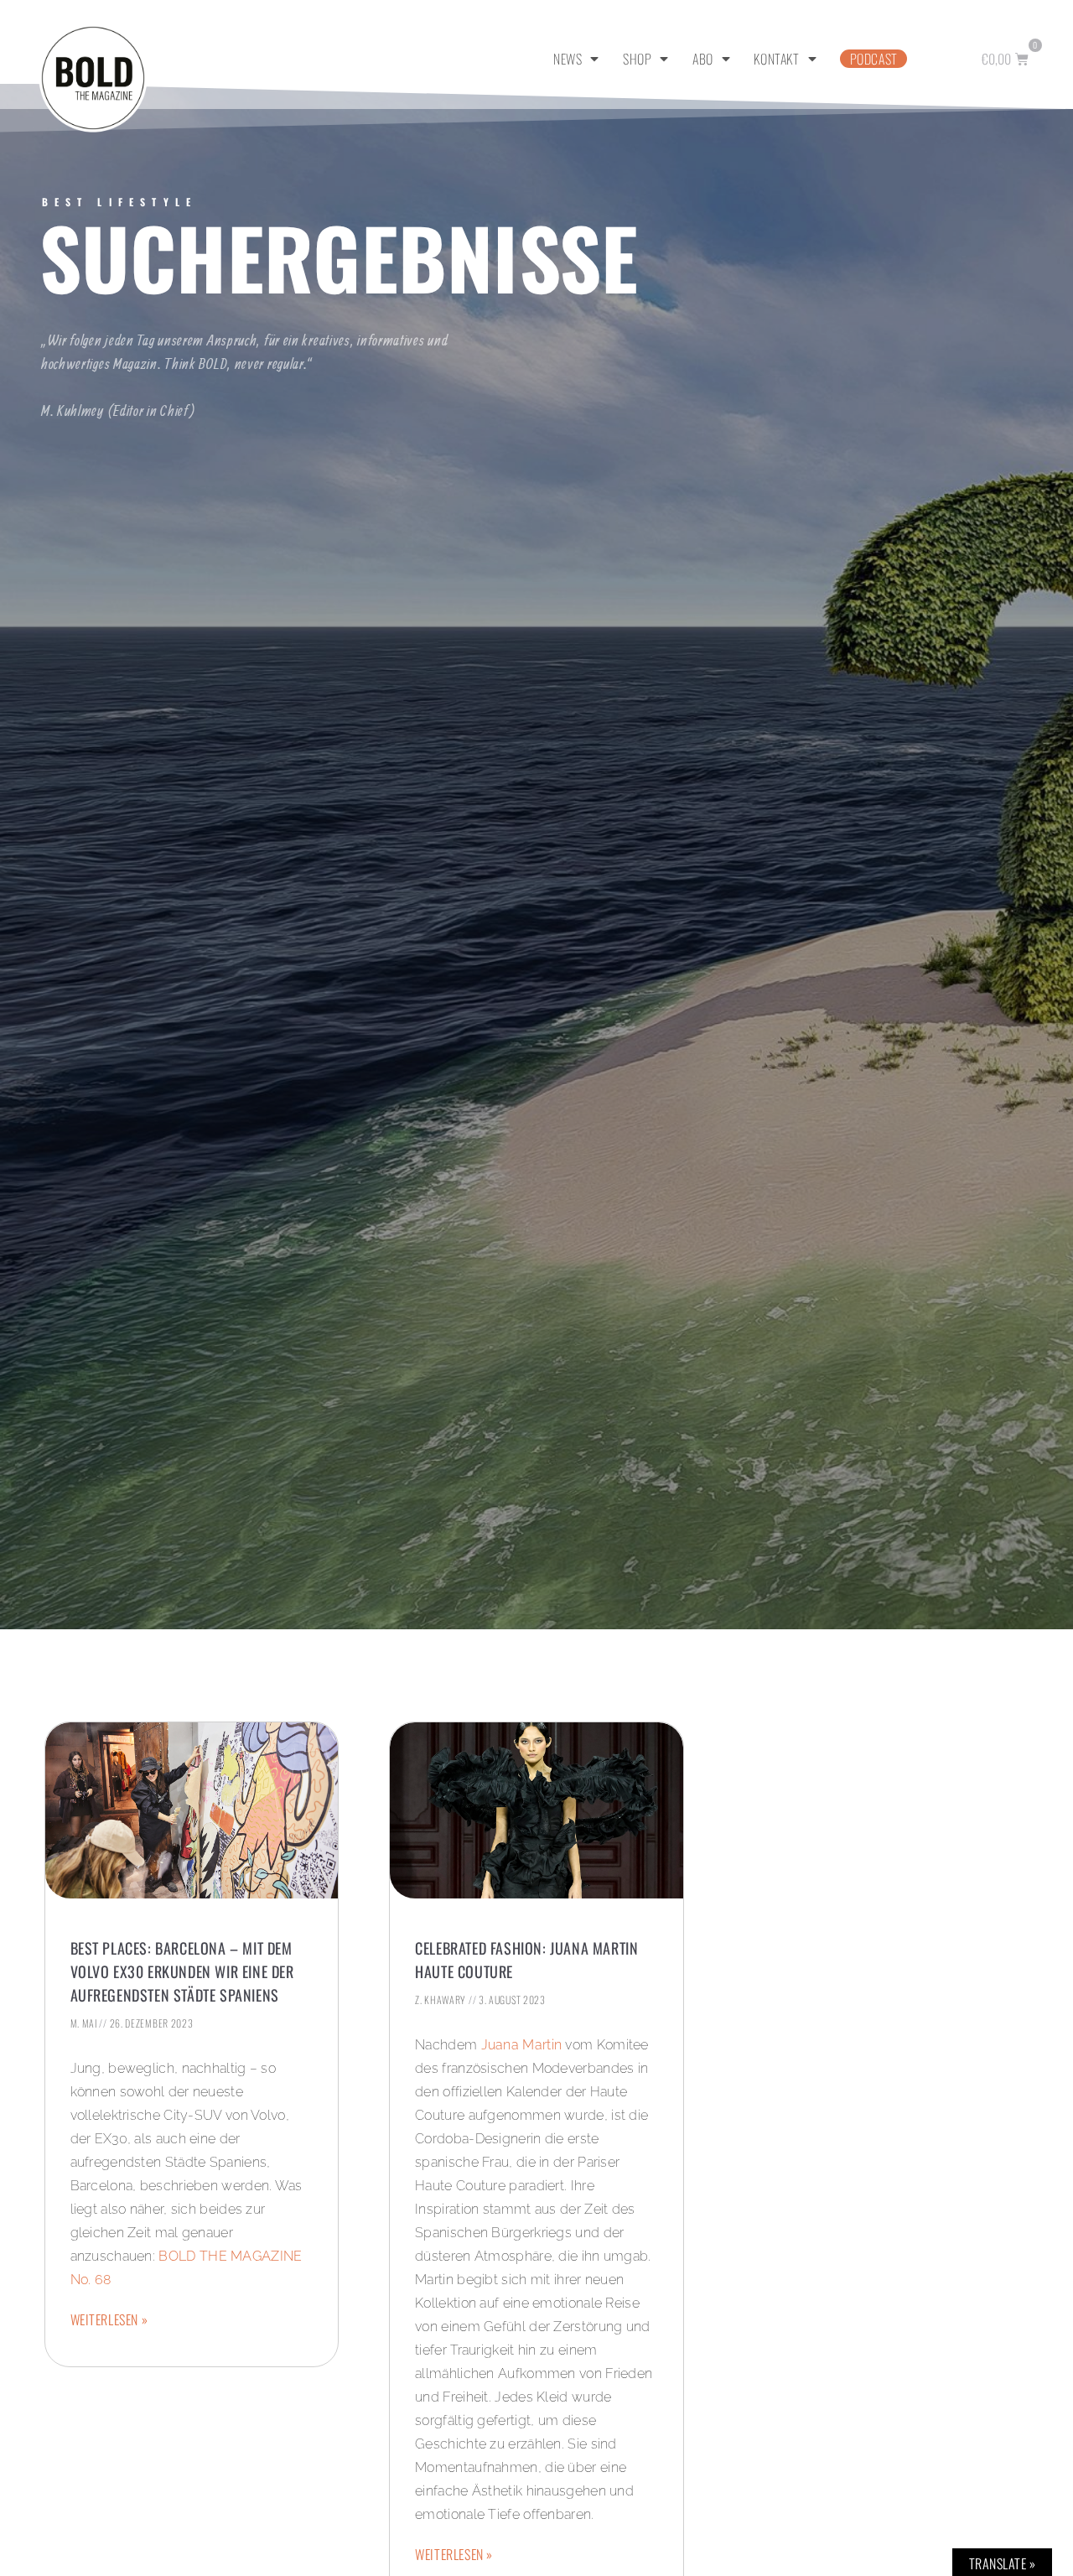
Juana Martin (522, 2045)
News (568, 59)
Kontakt (776, 59)
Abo (703, 59)
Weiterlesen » (109, 2319)
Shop (637, 59)
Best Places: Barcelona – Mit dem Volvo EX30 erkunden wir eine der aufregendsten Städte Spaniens (182, 1971)
